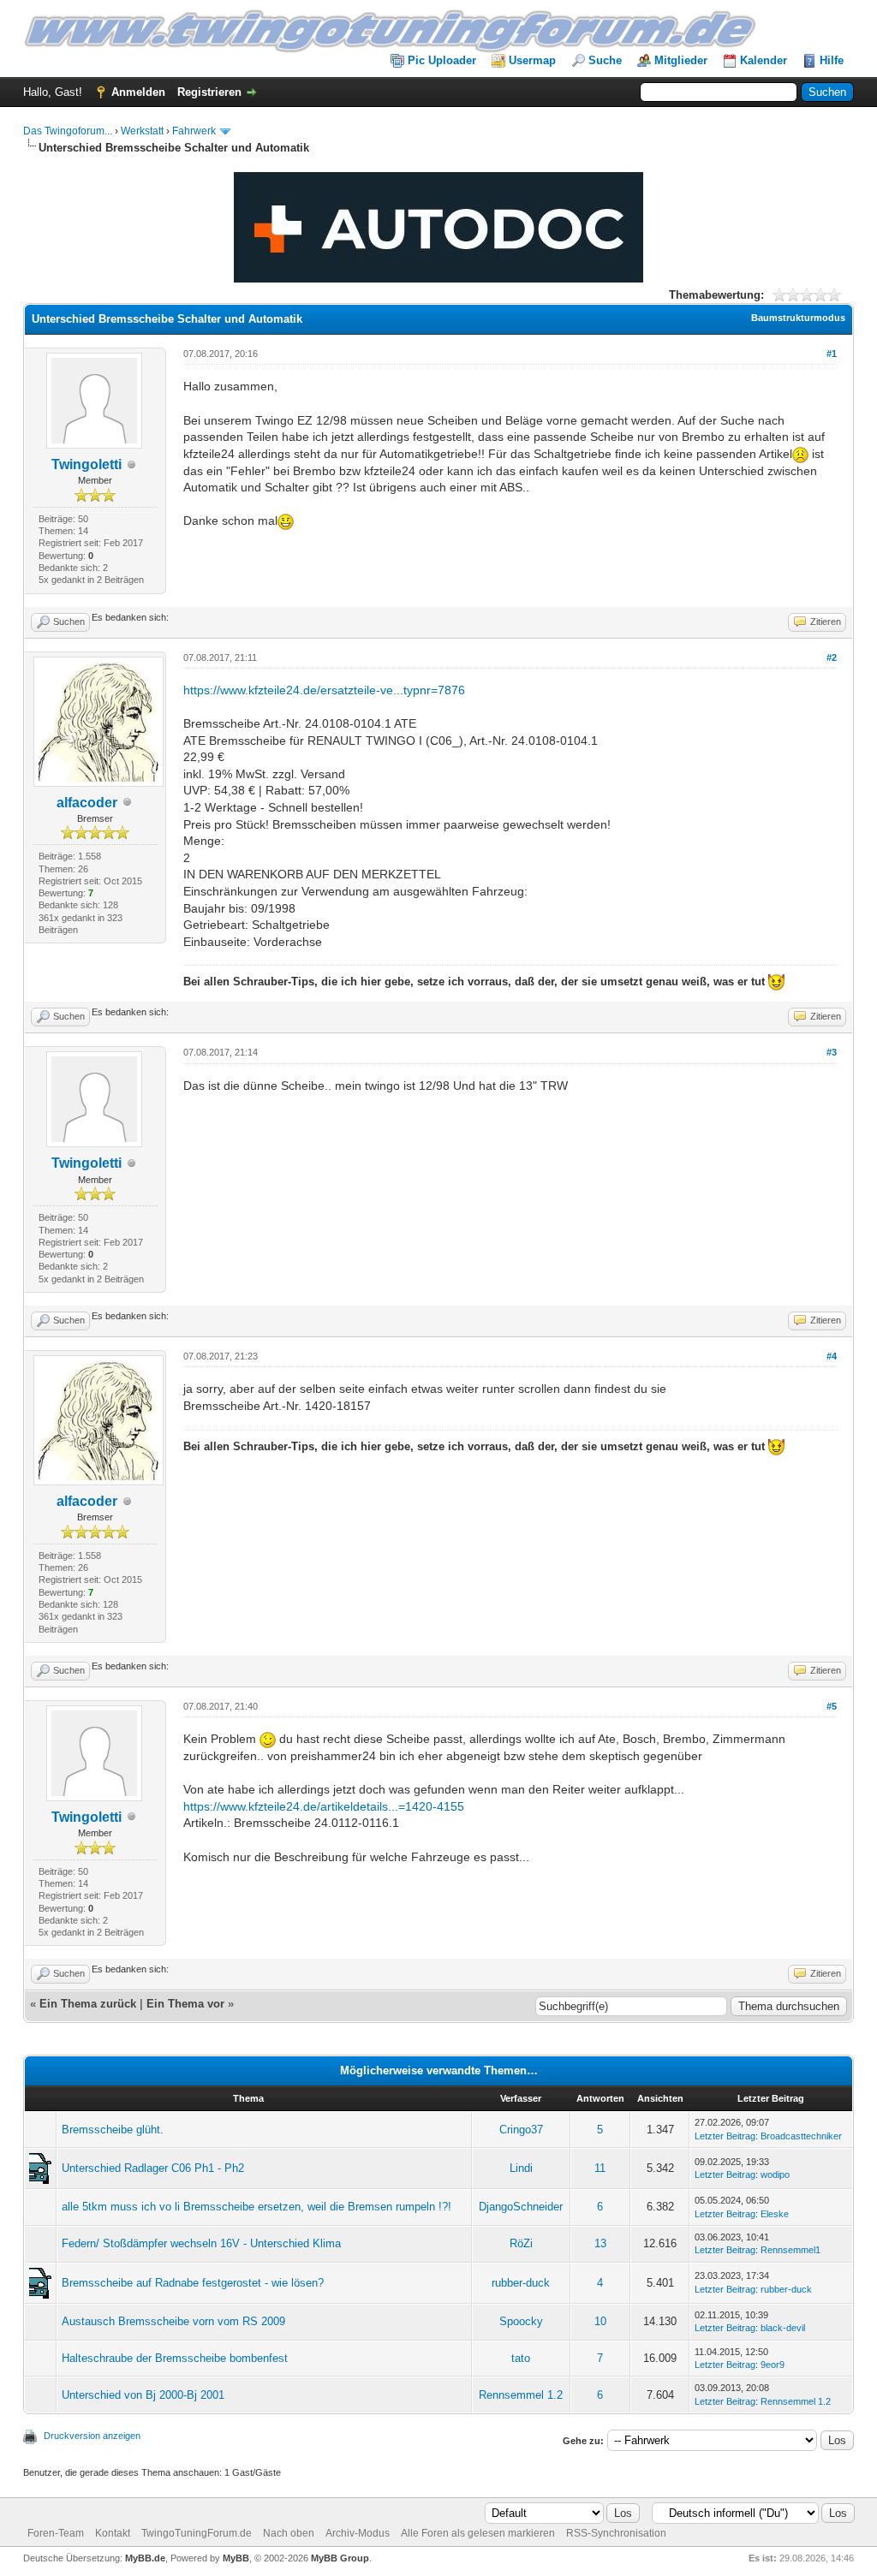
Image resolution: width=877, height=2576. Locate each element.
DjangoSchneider (521, 2207)
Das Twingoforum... (68, 131)
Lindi (521, 2168)
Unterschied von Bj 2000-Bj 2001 (143, 2395)
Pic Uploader (442, 60)
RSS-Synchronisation (616, 2533)
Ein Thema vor (185, 2004)
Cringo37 (521, 2130)
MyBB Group (340, 2558)
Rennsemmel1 (790, 2250)
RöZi (521, 2243)
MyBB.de (145, 2558)
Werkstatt (142, 131)
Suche (605, 60)
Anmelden (138, 92)
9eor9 (773, 2365)
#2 (832, 657)
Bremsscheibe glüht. (113, 2130)
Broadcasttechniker (801, 2136)
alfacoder (87, 803)
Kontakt (113, 2533)
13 (600, 2243)
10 (600, 2321)
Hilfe (832, 60)
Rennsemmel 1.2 (521, 2395)
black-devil (783, 2328)
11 (600, 2168)
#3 (832, 1052)
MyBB (236, 2558)
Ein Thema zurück (88, 2004)
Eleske (775, 2214)
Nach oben (289, 2533)
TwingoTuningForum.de (197, 2533)
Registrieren (209, 92)
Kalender (764, 60)
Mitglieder (681, 60)
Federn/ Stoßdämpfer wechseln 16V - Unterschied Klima (201, 2243)
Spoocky (521, 2321)
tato (521, 2358)
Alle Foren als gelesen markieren (478, 2533)
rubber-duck (521, 2283)
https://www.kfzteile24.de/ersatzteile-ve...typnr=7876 (324, 690)
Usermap (532, 60)
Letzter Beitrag (725, 2136)
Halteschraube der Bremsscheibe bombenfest (175, 2358)
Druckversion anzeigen (92, 2436)
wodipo (775, 2174)
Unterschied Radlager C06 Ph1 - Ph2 (153, 2168)
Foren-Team (56, 2533)
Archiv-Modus (358, 2533)
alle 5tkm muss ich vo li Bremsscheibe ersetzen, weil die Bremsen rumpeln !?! (257, 2207)
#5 (832, 1706)
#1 (832, 354)
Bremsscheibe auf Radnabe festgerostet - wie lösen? (193, 2283)
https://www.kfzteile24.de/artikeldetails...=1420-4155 (324, 1806)
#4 (832, 1356)
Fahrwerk (194, 131)
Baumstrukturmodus (798, 318)
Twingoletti (87, 464)
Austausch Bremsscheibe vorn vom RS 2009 (173, 2321)
